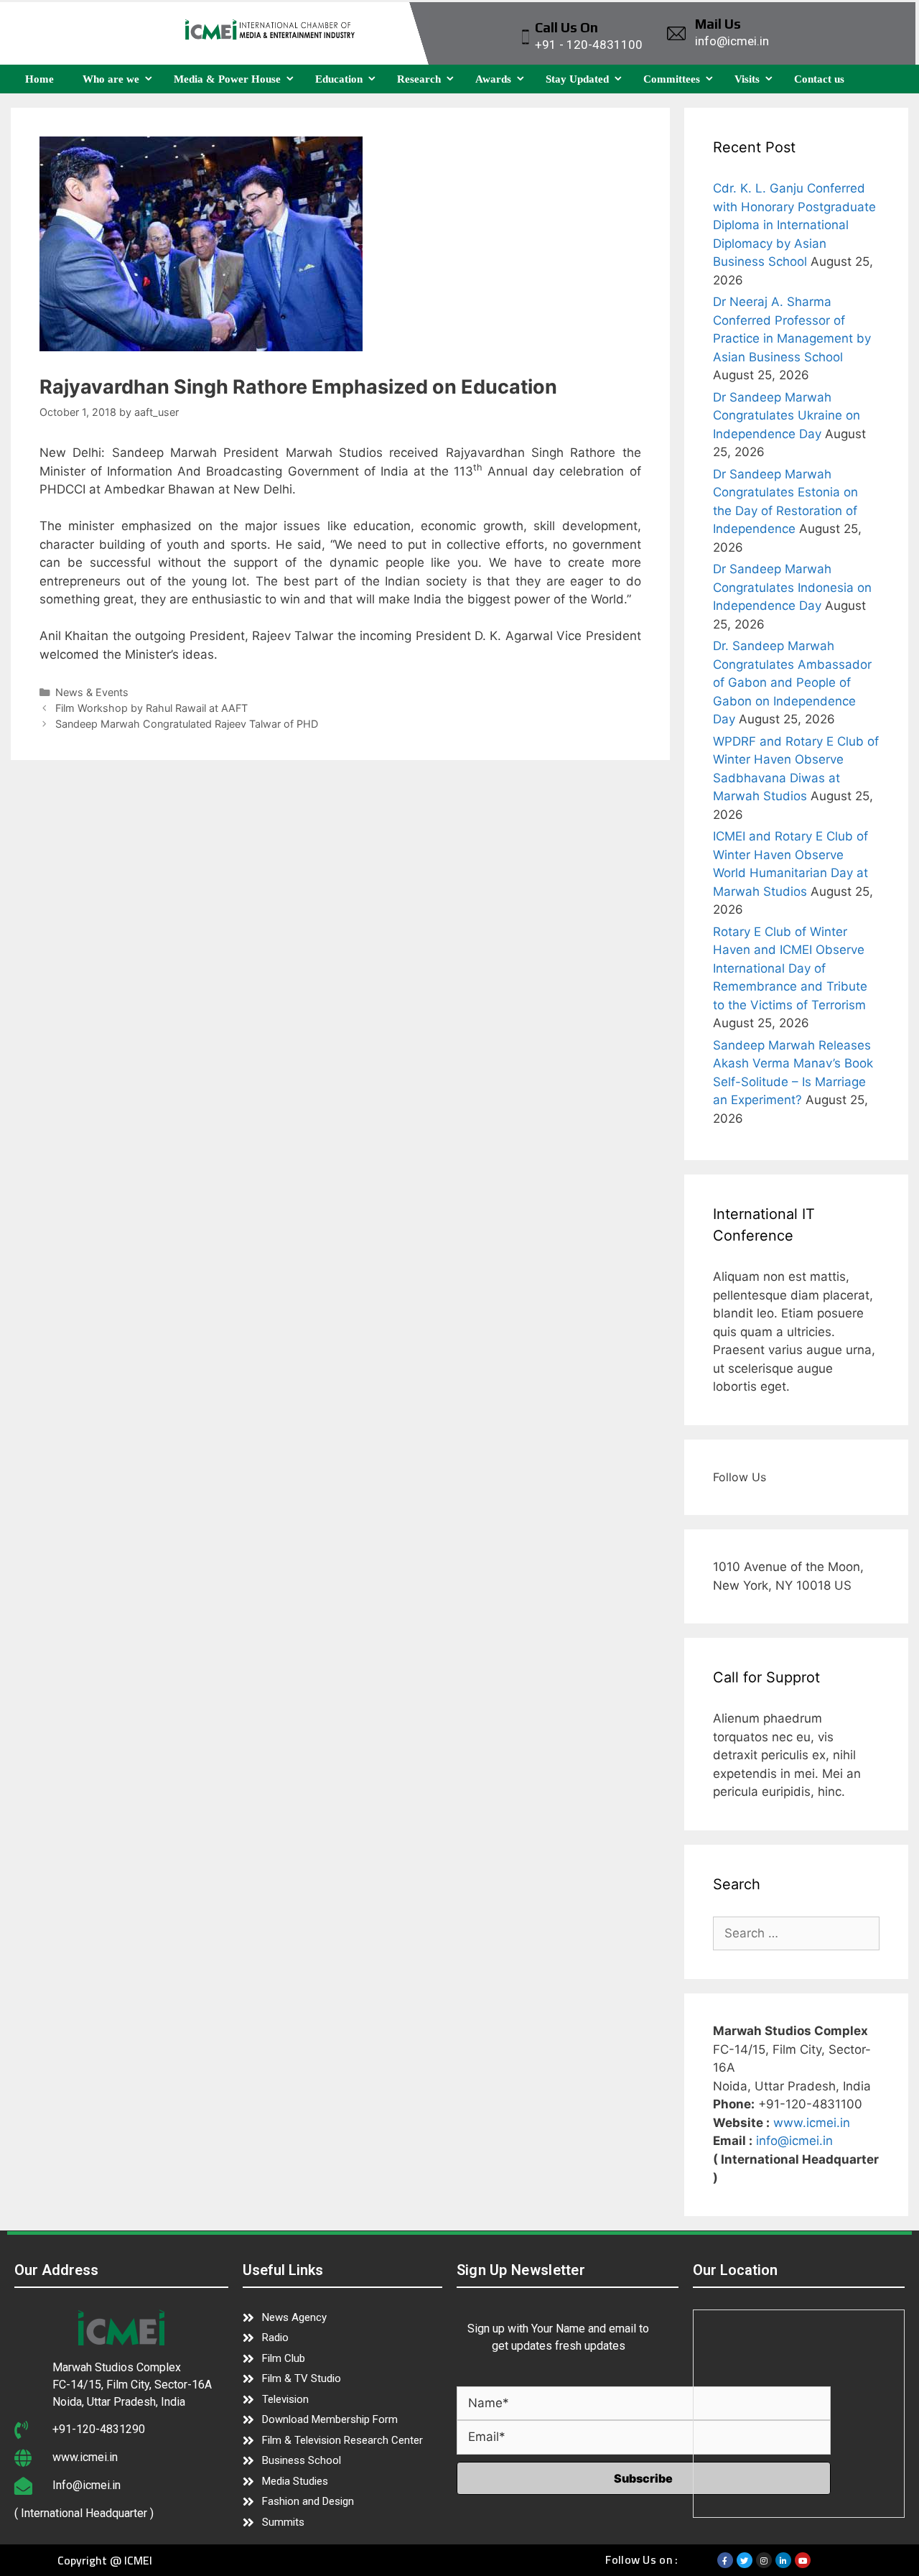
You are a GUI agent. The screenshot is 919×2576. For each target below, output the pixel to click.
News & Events (92, 692)
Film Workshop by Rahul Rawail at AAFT (151, 708)
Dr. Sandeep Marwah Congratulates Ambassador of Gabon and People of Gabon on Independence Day (792, 682)
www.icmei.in (812, 2123)
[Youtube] (803, 2560)
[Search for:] (797, 1933)
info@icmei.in (794, 2141)
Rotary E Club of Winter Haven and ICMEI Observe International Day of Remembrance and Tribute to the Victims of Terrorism (790, 968)
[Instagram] (764, 2560)
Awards (493, 79)
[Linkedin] (783, 2560)
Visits (747, 79)
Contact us (819, 79)
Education (339, 79)
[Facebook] (725, 2560)
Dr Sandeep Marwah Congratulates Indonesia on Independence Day (792, 587)
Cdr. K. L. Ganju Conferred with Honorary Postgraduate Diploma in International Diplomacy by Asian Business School (794, 225)
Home (39, 79)
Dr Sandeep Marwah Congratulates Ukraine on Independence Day (787, 416)
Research (419, 79)
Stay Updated (577, 79)
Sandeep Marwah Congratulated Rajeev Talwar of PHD (187, 724)
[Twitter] (745, 2560)
